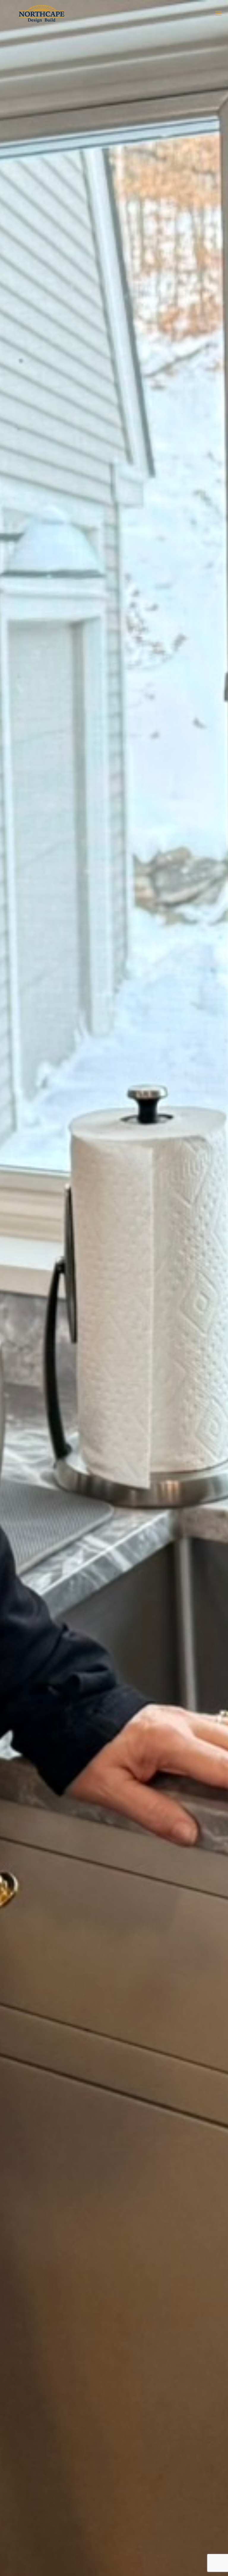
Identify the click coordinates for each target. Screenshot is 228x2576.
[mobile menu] (218, 13)
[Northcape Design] (43, 13)
